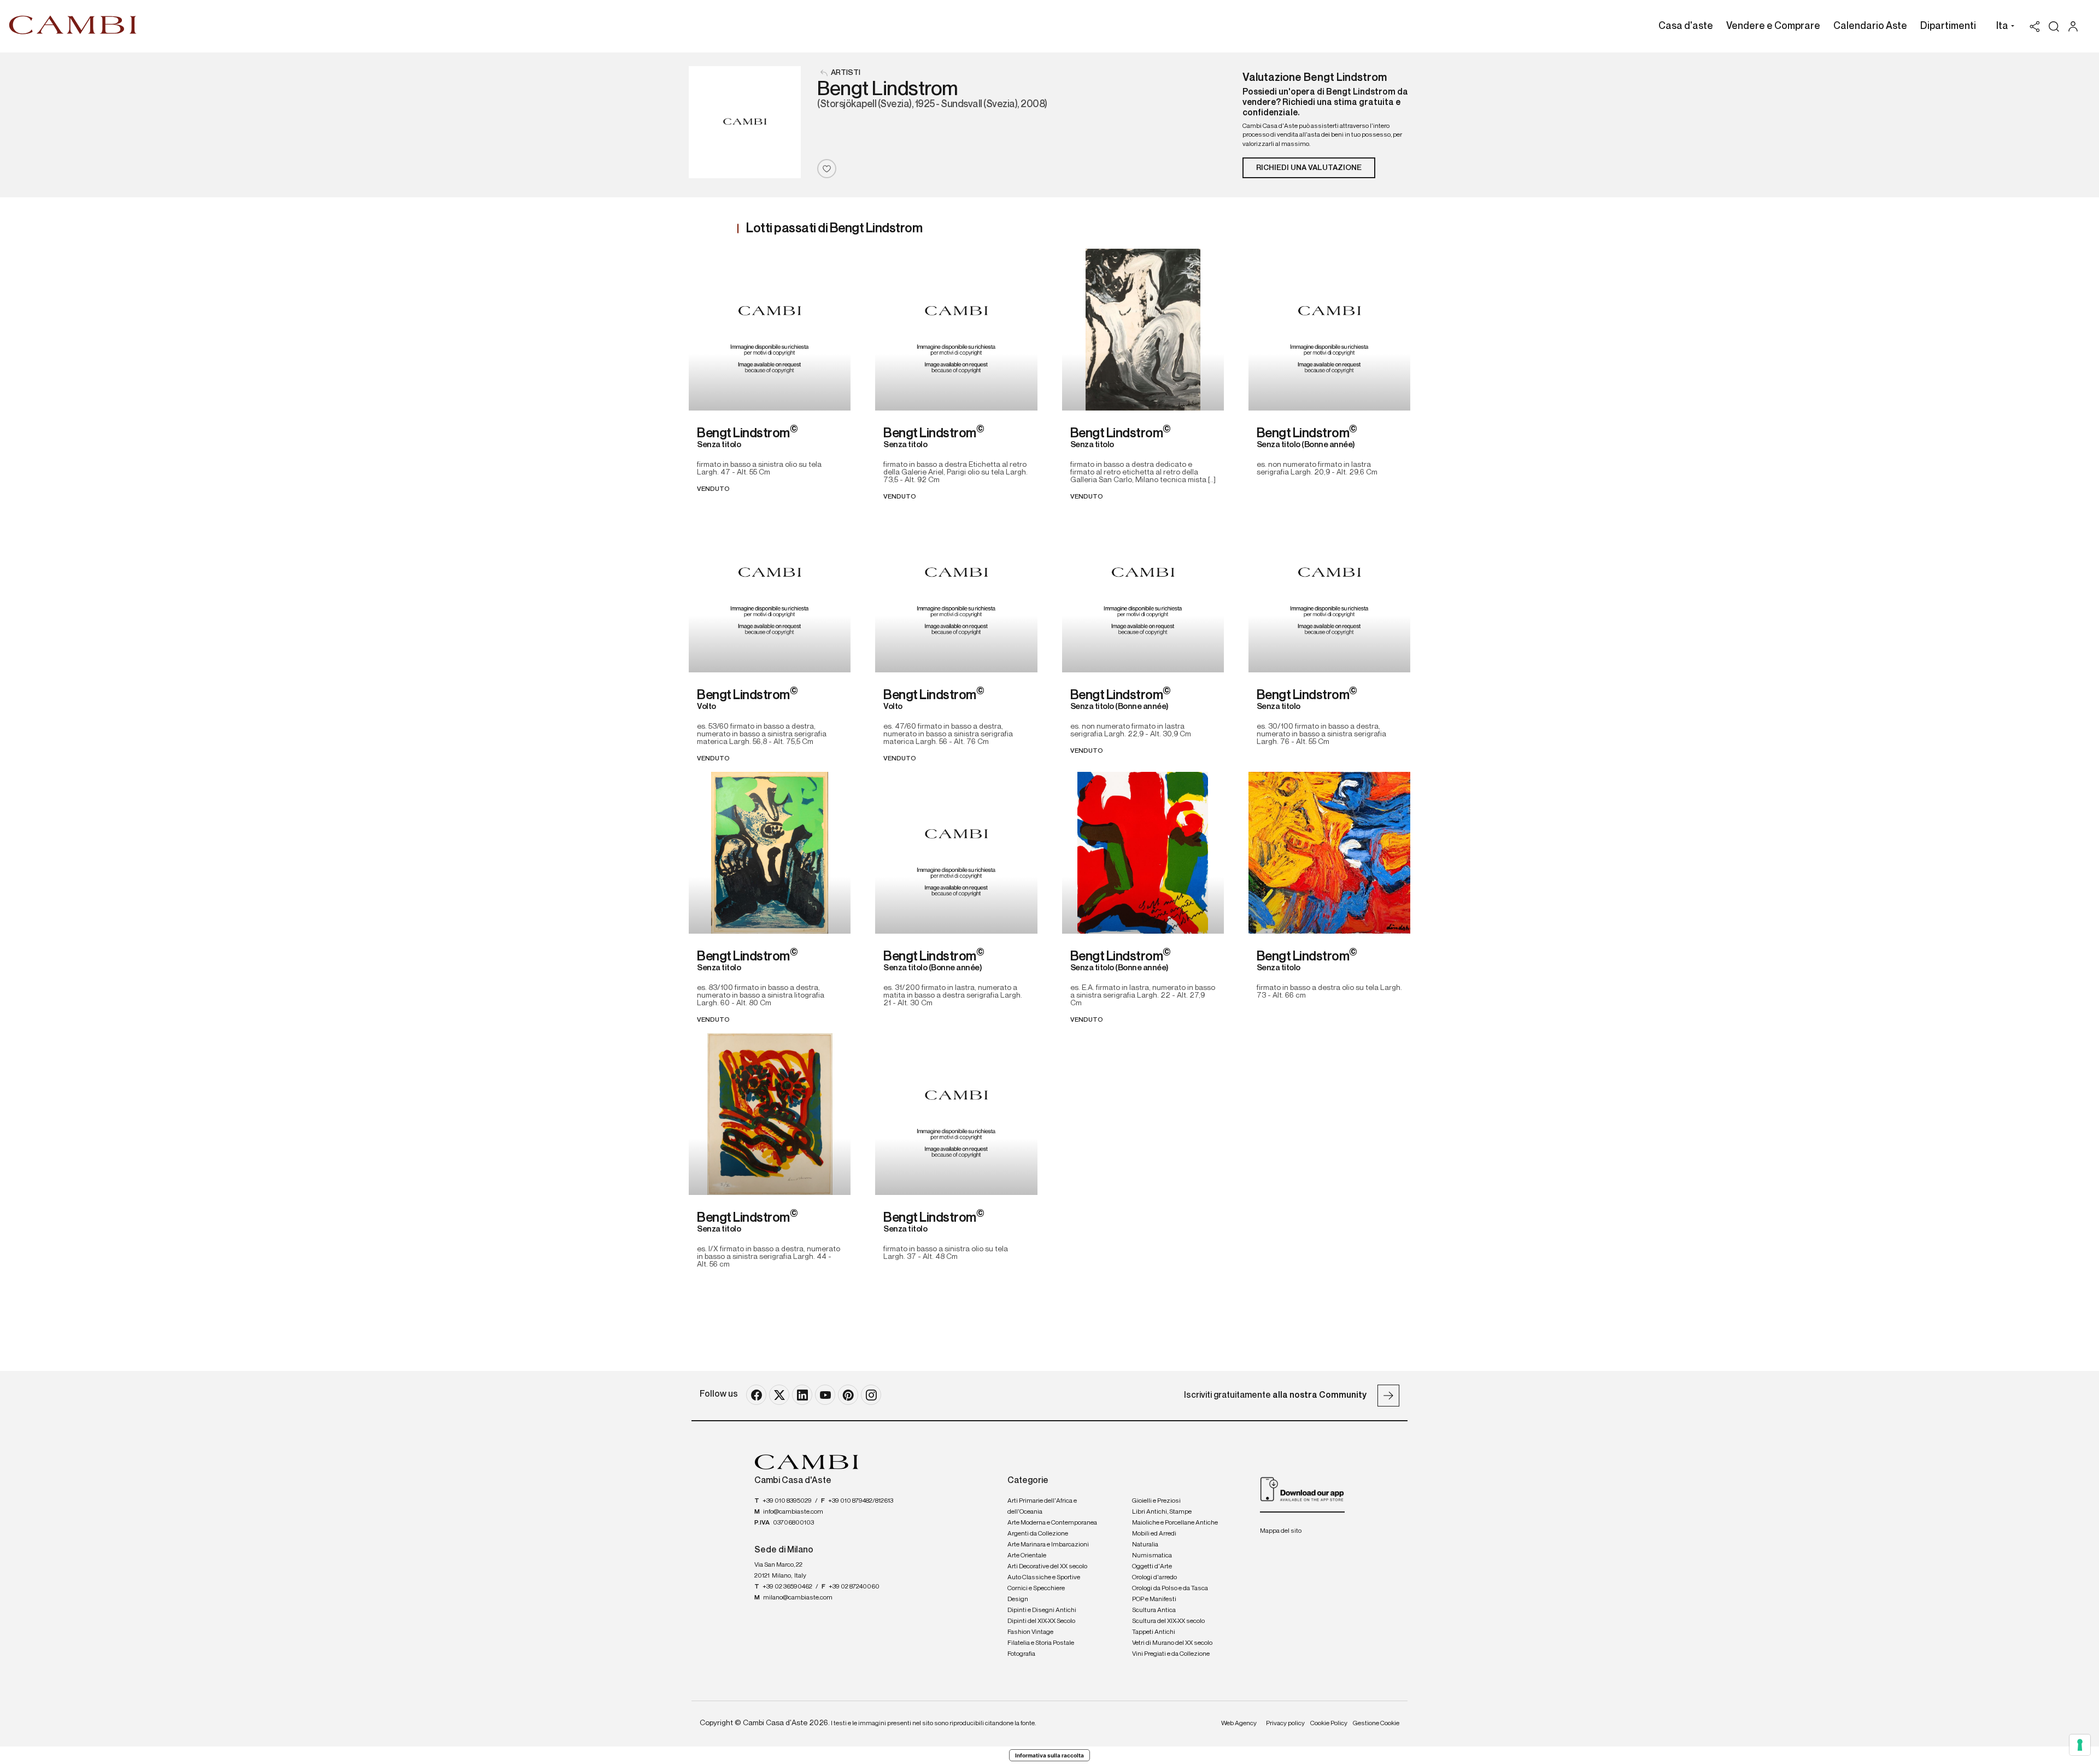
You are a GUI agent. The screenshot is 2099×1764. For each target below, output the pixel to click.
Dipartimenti (1948, 26)
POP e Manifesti (1154, 1599)
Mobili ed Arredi (1154, 1534)
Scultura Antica (1154, 1610)
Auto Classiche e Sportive (1044, 1578)
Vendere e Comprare (1773, 26)
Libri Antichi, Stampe (1162, 1512)
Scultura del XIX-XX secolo (1168, 1621)
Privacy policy (1285, 1724)
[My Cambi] (2076, 27)
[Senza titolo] (770, 330)
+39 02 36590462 (787, 1587)
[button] (2003, 27)
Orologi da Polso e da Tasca (1170, 1589)
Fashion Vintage (1030, 1632)
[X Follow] (779, 1395)
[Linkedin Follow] (802, 1395)
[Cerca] (2054, 27)
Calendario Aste (1870, 26)
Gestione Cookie (1376, 1724)
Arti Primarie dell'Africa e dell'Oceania (1042, 1507)
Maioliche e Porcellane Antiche (1175, 1523)
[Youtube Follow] (825, 1395)
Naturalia (1145, 1545)
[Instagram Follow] (871, 1395)
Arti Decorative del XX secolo (1047, 1567)
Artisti (846, 73)
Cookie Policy (1329, 1724)
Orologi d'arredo (1154, 1578)
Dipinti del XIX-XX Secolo (1041, 1621)
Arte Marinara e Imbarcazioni (1048, 1545)
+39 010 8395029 (787, 1501)
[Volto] (770, 591)
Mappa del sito (1281, 1531)
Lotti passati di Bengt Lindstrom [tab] (834, 228)
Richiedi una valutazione (1309, 168)
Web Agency (1239, 1724)
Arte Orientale (1027, 1556)
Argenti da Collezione (1038, 1534)
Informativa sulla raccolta (1049, 1755)
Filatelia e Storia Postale (1041, 1643)
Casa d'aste (1686, 26)
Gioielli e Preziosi (1156, 1501)
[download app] (1302, 1489)
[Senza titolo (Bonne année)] (1329, 330)
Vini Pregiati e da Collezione (1171, 1654)
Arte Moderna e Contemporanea (1052, 1523)
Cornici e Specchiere (1036, 1589)
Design (1018, 1599)
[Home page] (73, 25)
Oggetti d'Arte (1152, 1567)
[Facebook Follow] (756, 1395)
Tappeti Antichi (1154, 1632)
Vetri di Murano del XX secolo (1172, 1643)
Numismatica (1152, 1556)
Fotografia (1021, 1654)
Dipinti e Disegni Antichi (1042, 1610)
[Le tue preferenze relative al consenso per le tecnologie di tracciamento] (2080, 1745)
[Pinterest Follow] (848, 1395)
